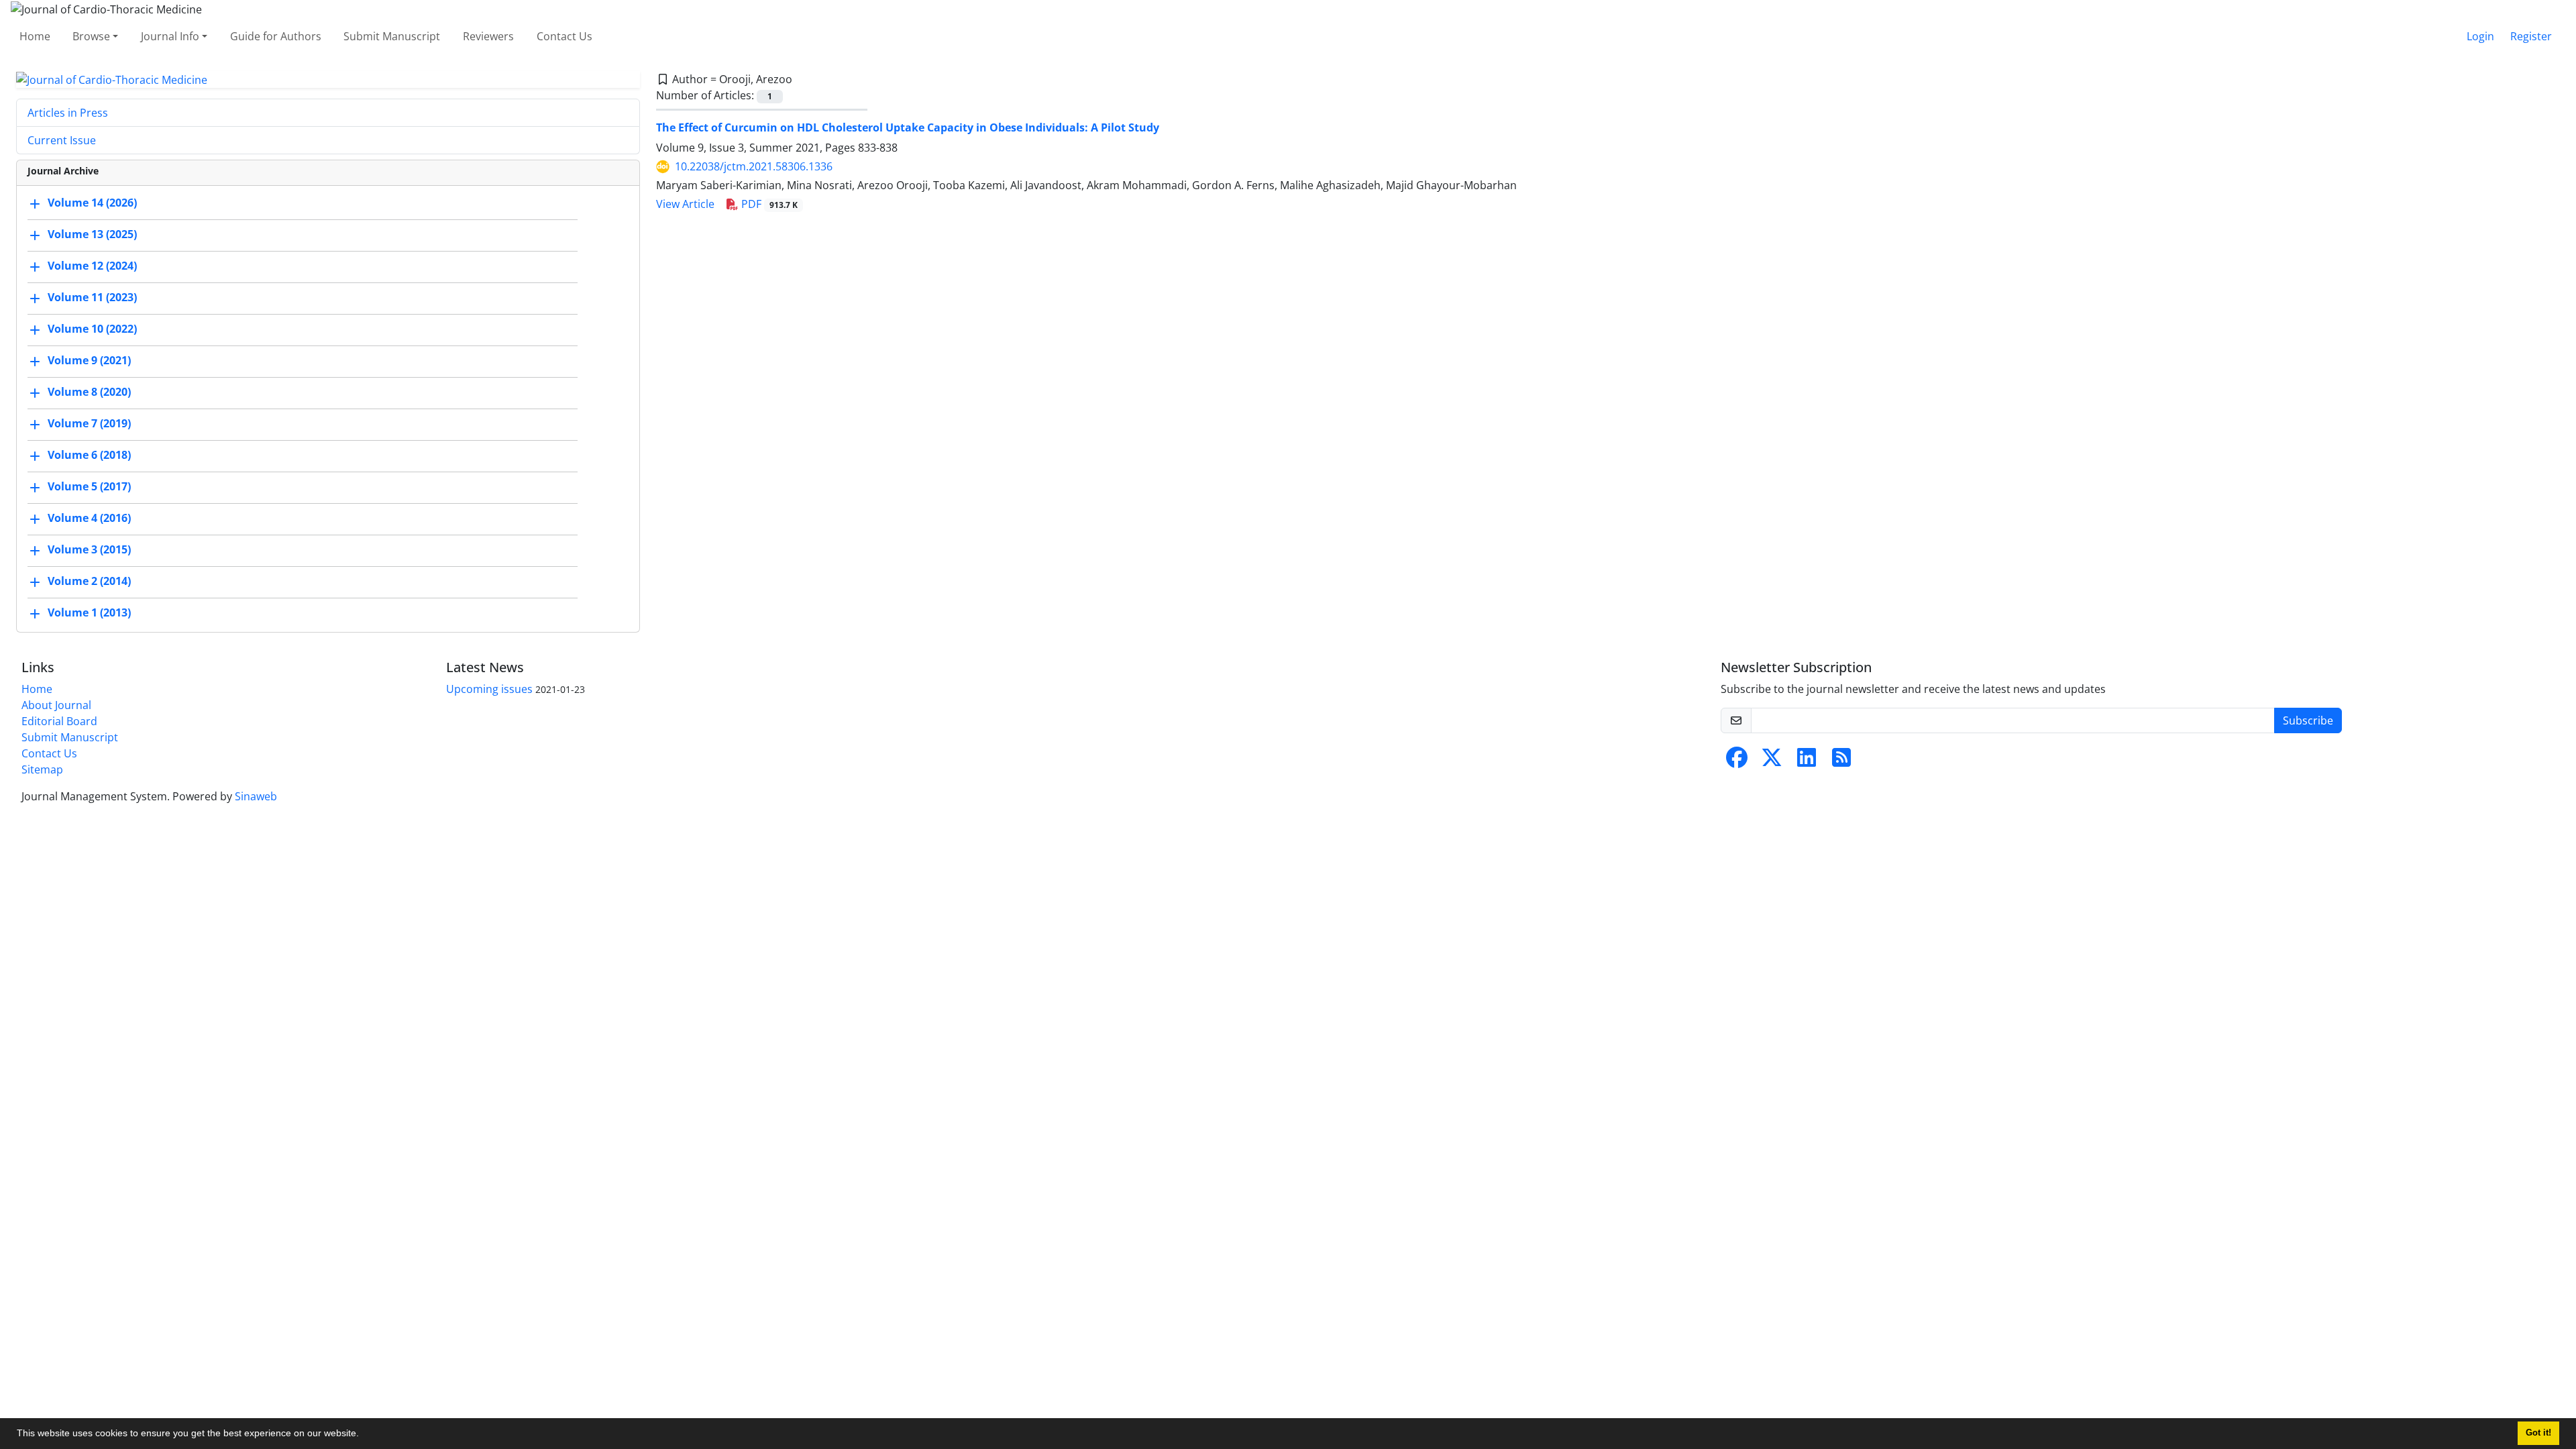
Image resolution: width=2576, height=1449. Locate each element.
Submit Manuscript (392, 36)
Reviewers (488, 36)
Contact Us (565, 36)
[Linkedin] (1807, 761)
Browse (91, 36)
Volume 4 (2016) (89, 519)
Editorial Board (59, 721)
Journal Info (170, 36)
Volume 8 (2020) (89, 392)
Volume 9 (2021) (89, 361)
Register (2531, 36)
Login (2480, 36)
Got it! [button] (2538, 1433)
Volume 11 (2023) (92, 298)
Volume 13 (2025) (92, 235)
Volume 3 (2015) (89, 550)
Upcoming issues (489, 689)
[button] (364, 1435)
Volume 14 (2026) (92, 203)
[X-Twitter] (1772, 761)
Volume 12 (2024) (92, 266)
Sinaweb (256, 796)
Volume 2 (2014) (89, 582)
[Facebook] (1737, 761)
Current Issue (62, 140)
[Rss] (1841, 761)
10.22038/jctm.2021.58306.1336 (754, 166)
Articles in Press (68, 113)
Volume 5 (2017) (89, 487)
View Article (685, 204)
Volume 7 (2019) (89, 424)
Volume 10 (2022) (92, 329)
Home (35, 36)
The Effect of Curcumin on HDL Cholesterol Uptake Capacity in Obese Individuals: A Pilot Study (908, 127)
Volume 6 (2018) (89, 455)
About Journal (56, 705)
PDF (768, 204)
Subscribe (2308, 720)
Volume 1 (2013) (89, 613)
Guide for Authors (276, 36)
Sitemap (42, 769)
